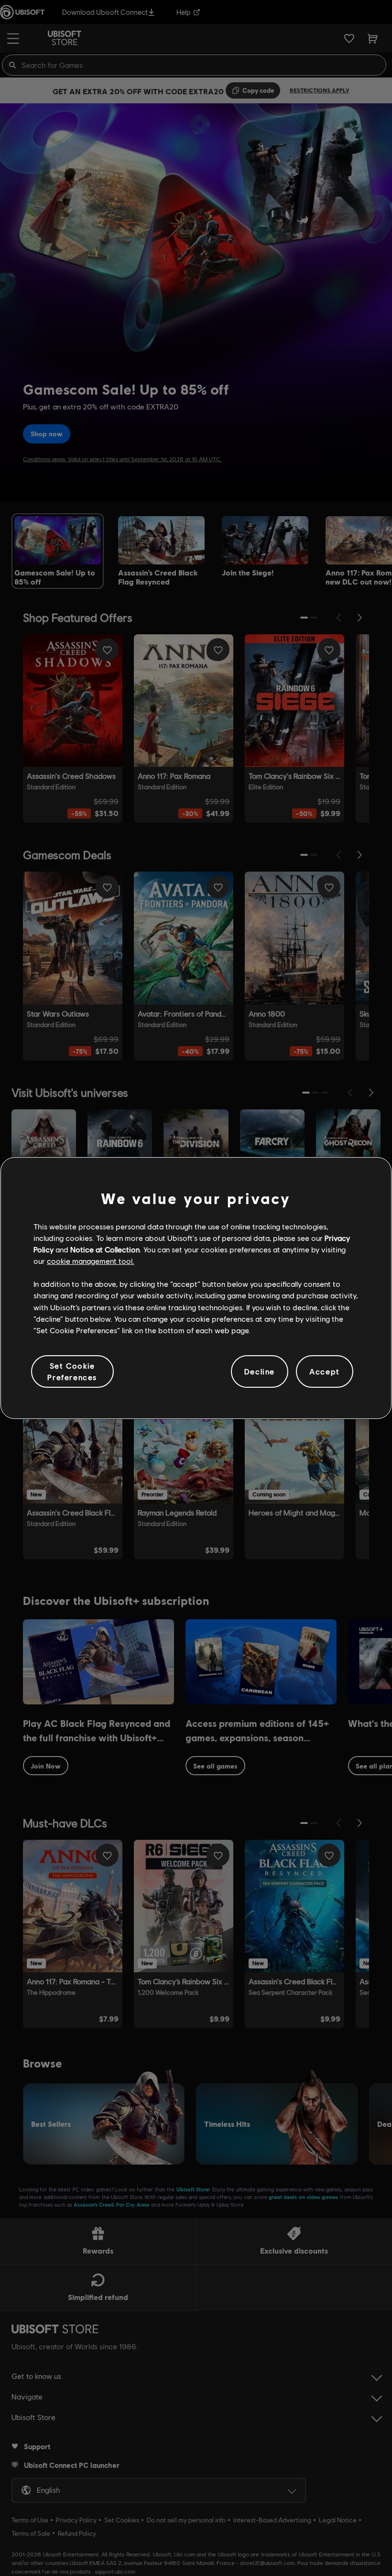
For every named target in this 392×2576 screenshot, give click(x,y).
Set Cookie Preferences (72, 1371)
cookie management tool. (91, 1261)
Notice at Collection (105, 1249)
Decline (260, 1371)
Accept (325, 1371)
